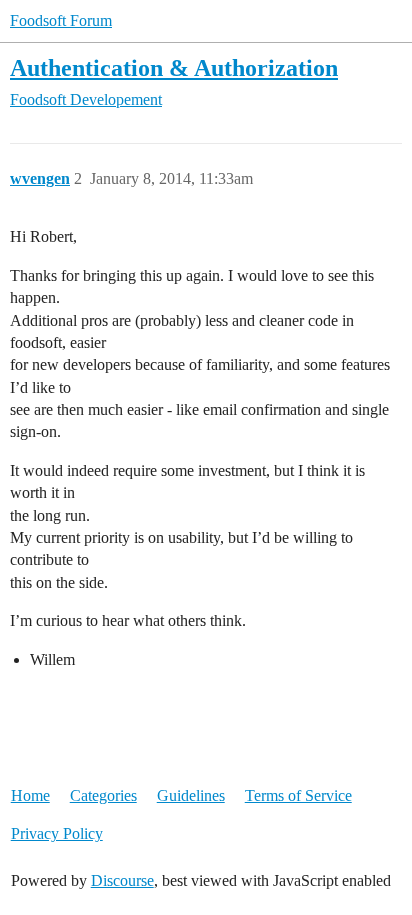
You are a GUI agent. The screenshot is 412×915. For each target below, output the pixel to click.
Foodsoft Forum (61, 20)
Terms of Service (298, 795)
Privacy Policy (57, 833)
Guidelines (191, 795)
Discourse (122, 880)
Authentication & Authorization (174, 67)
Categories (103, 795)
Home (30, 795)
